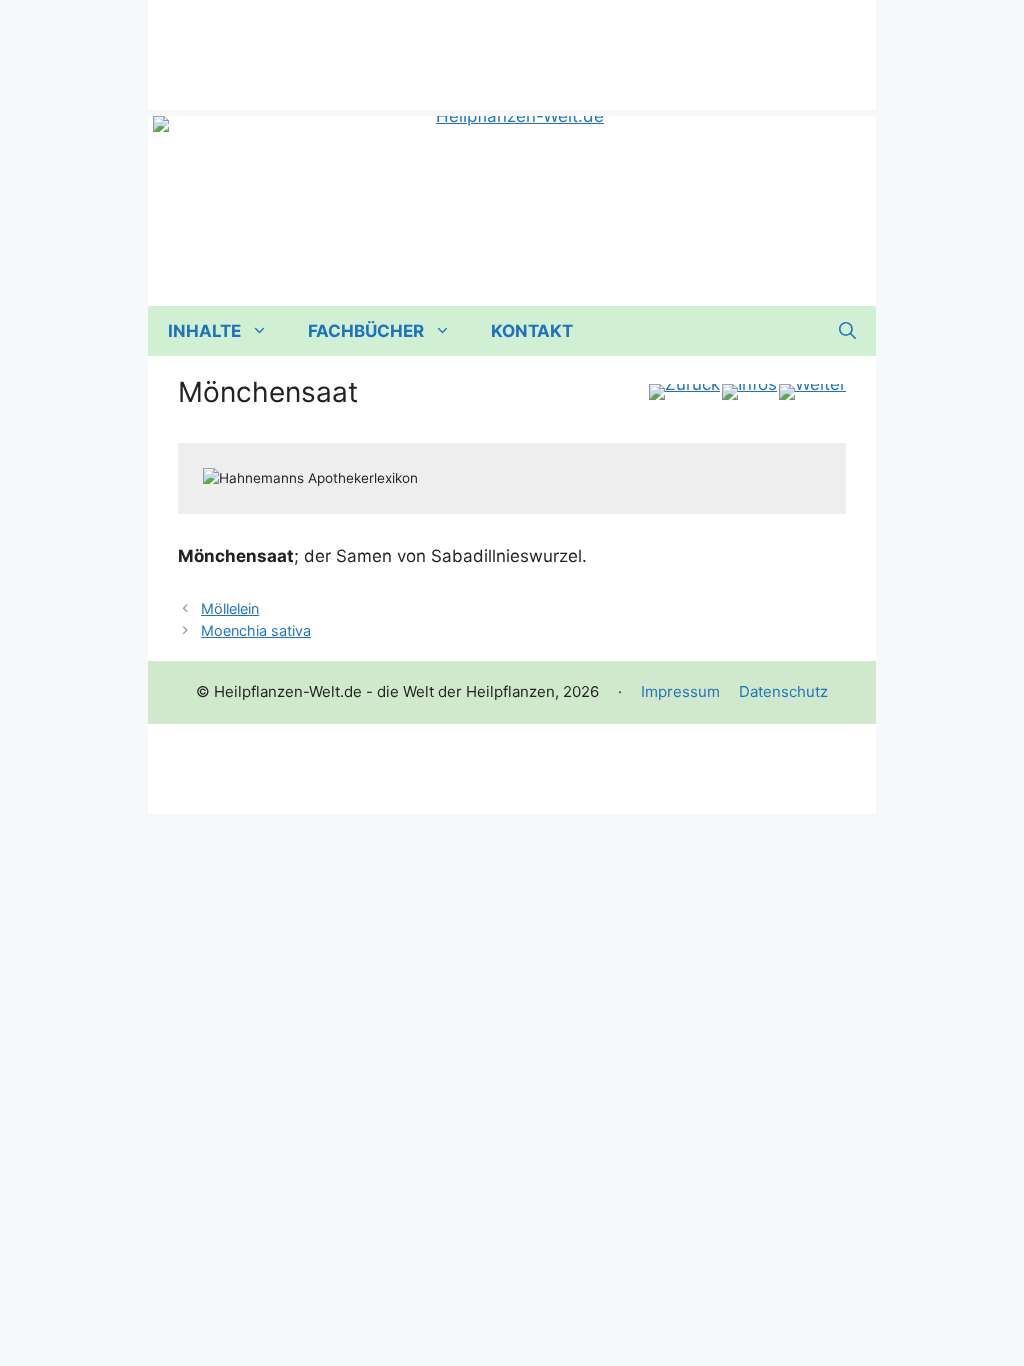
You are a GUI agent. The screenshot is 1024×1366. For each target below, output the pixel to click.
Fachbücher (366, 331)
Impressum (680, 691)
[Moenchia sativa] (812, 392)
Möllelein (230, 608)
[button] (847, 331)
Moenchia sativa (256, 630)
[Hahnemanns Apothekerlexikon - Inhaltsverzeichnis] (749, 392)
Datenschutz (783, 691)
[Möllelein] (684, 392)
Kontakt (532, 331)
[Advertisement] (512, 45)
